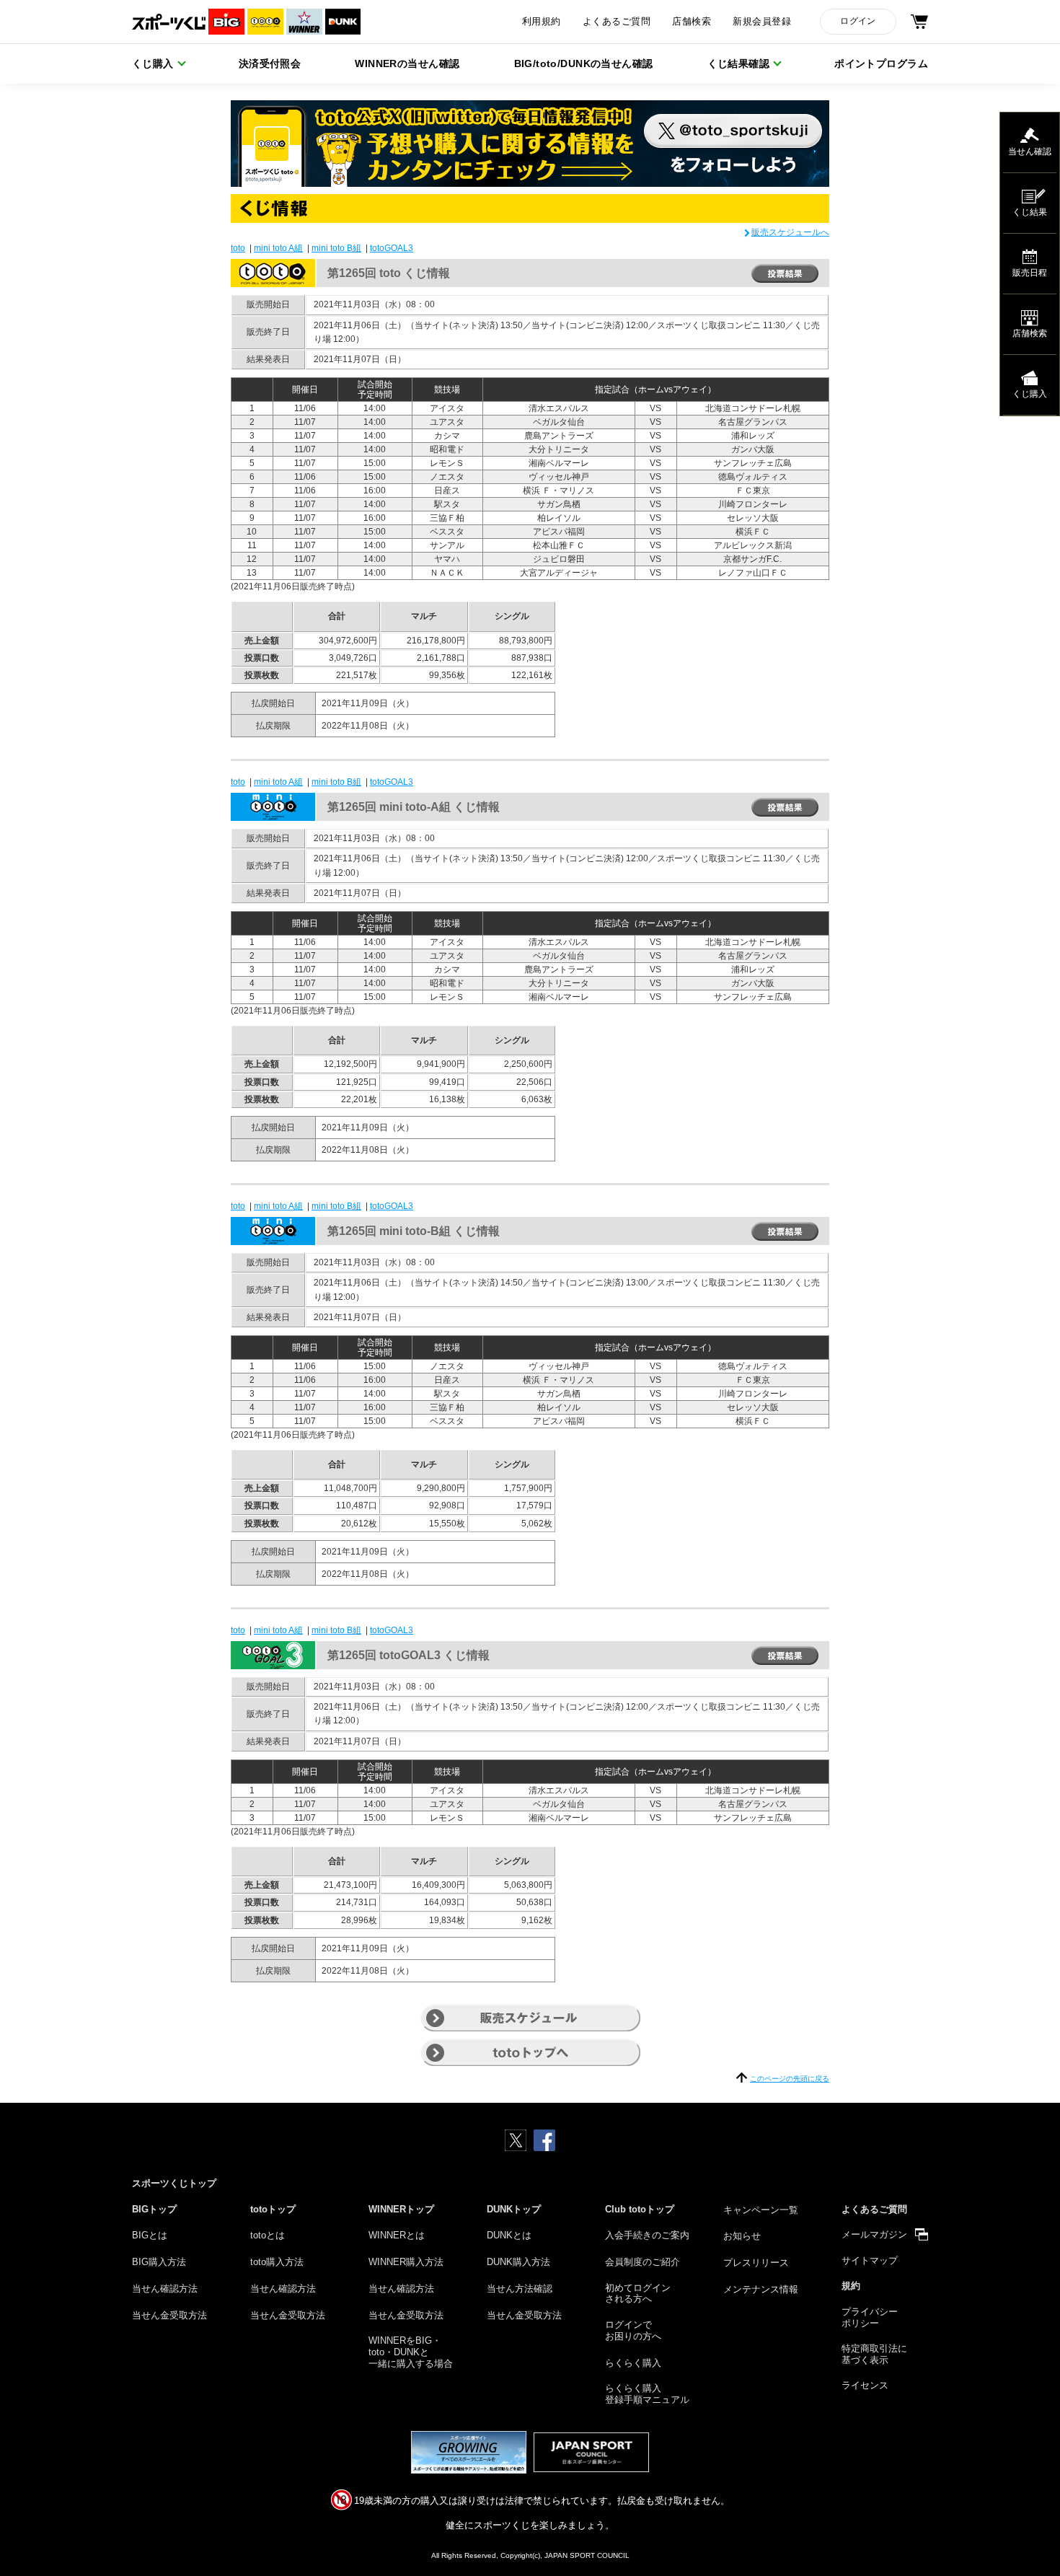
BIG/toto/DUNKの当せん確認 (584, 63)
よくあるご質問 (617, 22)
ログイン (858, 21)
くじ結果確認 (739, 63)
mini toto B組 (336, 248)
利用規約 (542, 22)
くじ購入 (153, 63)
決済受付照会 (270, 63)
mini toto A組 (278, 248)
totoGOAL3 (392, 248)
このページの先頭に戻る (790, 2079)
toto (238, 248)
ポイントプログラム (881, 63)
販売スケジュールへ (790, 232)
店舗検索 (692, 22)
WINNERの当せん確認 (407, 63)
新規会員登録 (762, 22)
